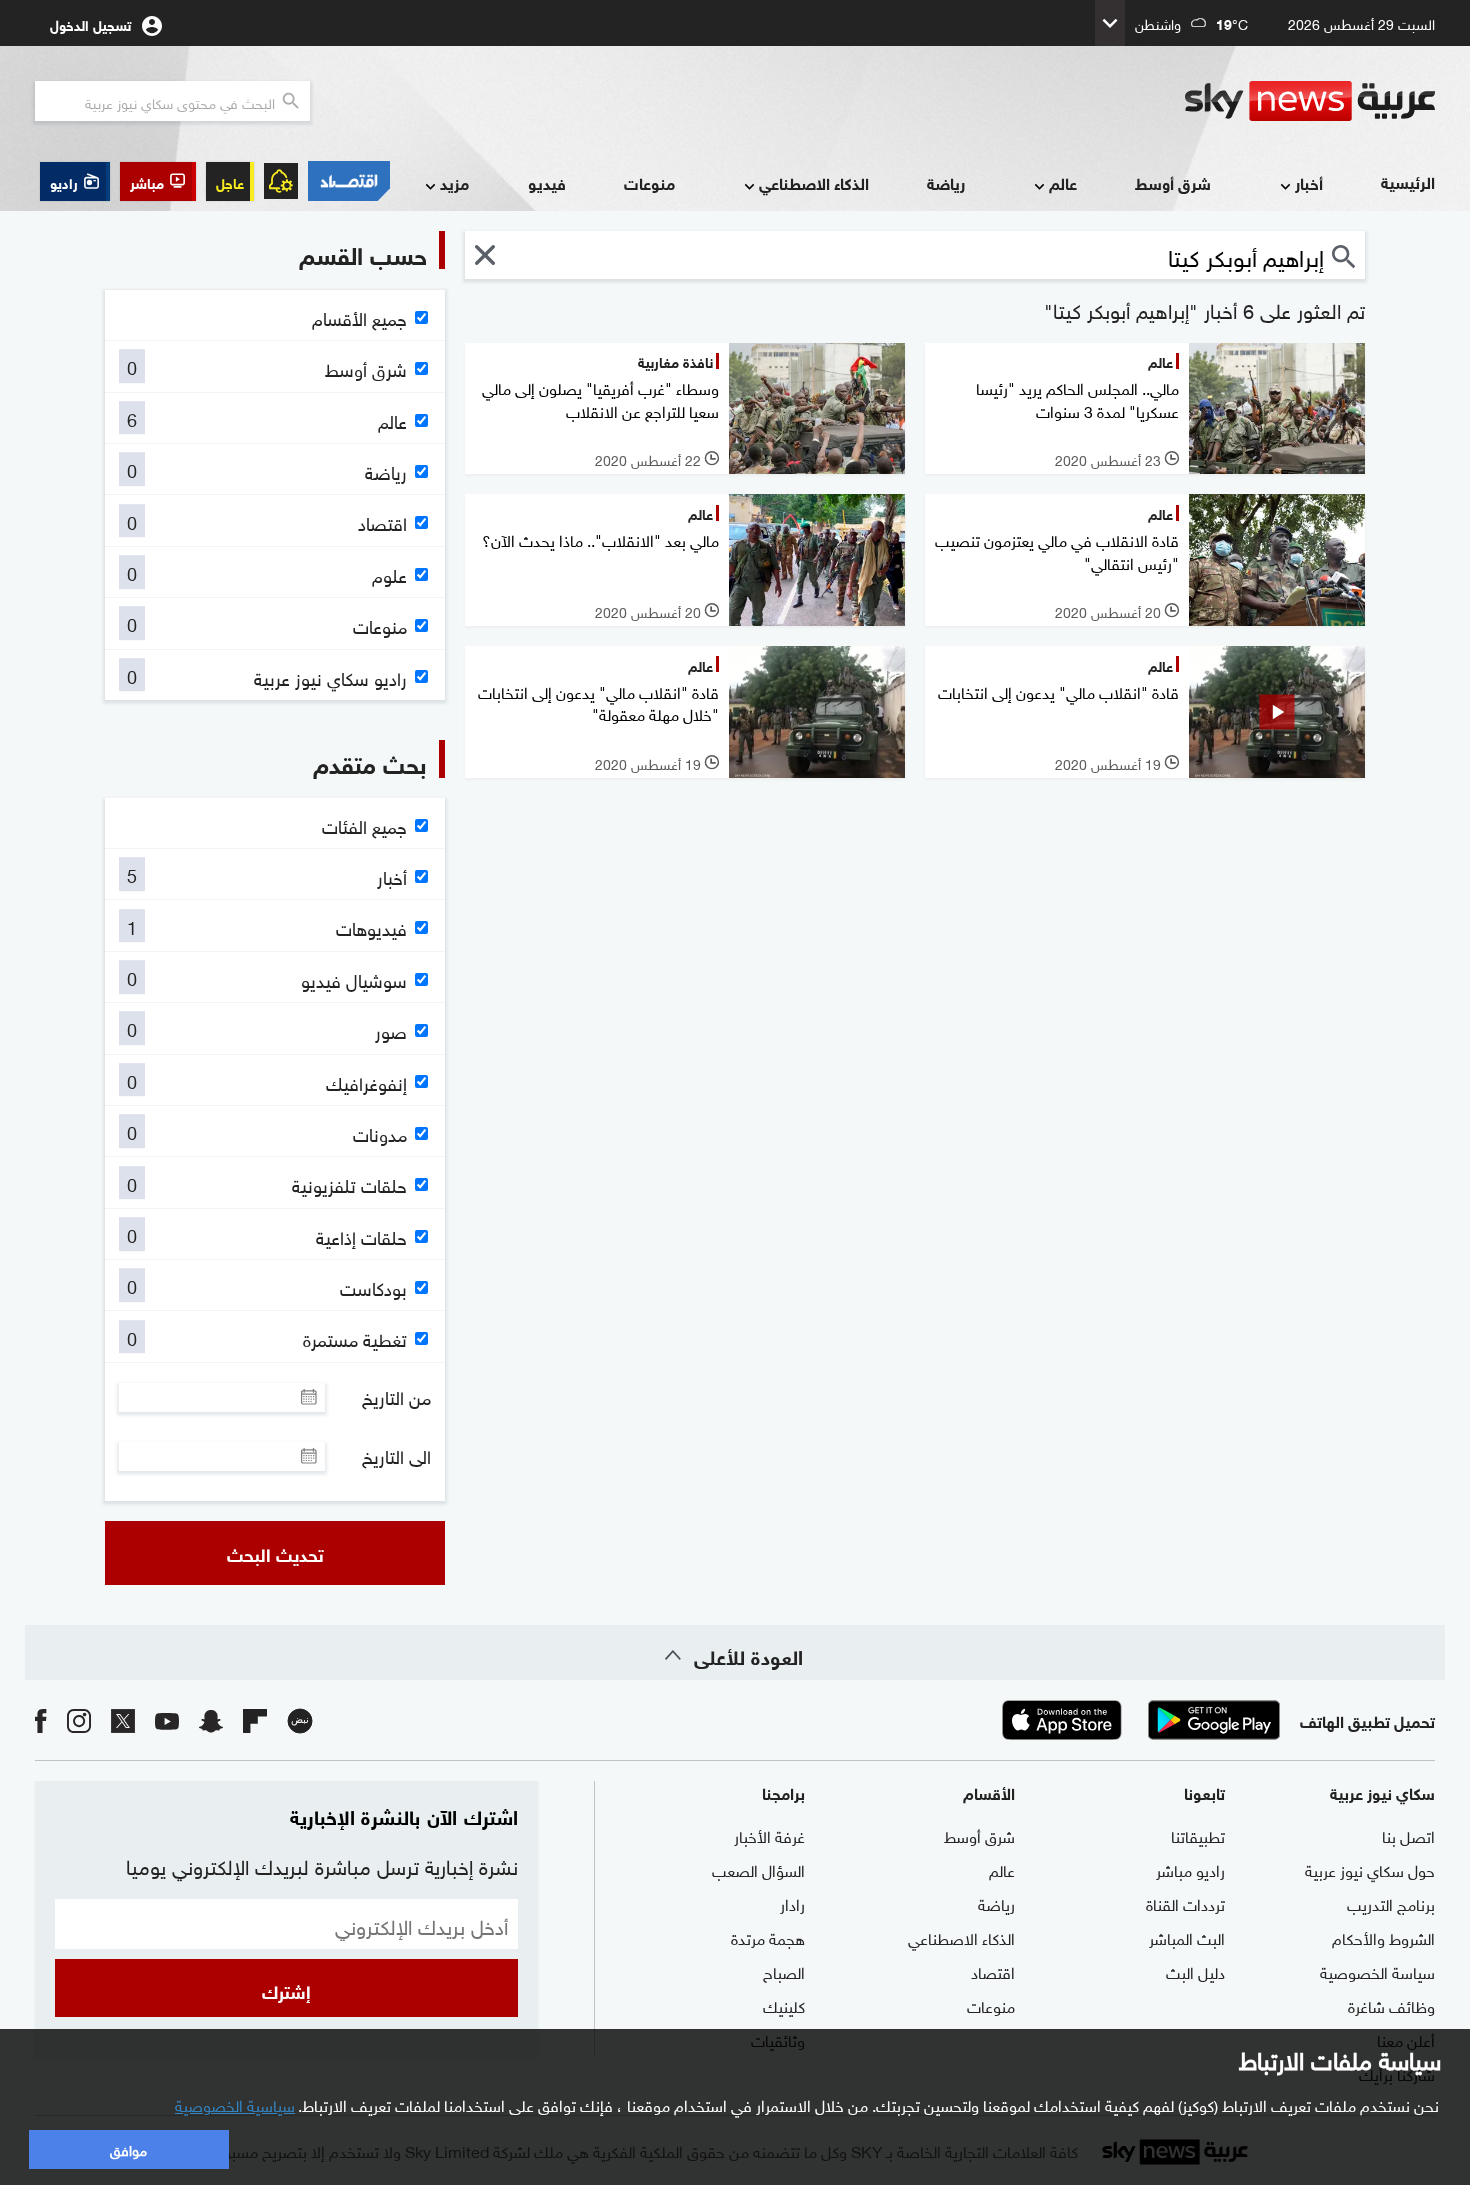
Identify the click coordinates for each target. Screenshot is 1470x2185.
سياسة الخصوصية (1377, 1971)
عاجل (230, 181)
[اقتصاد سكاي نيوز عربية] (349, 181)
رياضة (946, 182)
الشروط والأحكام (1383, 1937)
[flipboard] (255, 1719)
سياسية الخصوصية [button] (235, 2104)
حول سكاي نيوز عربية (1370, 1869)
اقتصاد (993, 1971)
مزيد (454, 182)
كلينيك (784, 2005)
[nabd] (300, 1719)
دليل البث (1195, 1971)
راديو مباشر (1190, 1869)
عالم (1063, 182)
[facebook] (41, 1719)
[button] (158, 181)
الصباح (784, 1971)
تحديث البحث (275, 1553)
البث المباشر (1187, 1937)
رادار (792, 1903)
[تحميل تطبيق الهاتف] (1138, 1720)
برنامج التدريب (1391, 1903)
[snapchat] (211, 1719)
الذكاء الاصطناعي (814, 182)
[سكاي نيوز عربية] (1310, 101)
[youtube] (167, 1719)
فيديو (547, 182)
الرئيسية (1408, 181)
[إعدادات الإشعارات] (281, 181)
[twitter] (123, 1719)
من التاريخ (396, 1397)
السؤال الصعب (758, 1869)
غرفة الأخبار (769, 1835)
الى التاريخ (396, 1456)
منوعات (649, 182)
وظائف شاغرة (1391, 2005)
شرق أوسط (1173, 182)
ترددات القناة (1185, 1903)
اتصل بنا (1408, 1835)
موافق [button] (128, 2148)
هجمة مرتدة (768, 1937)
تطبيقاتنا (1198, 1835)
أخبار (1309, 182)
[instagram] (79, 1719)
